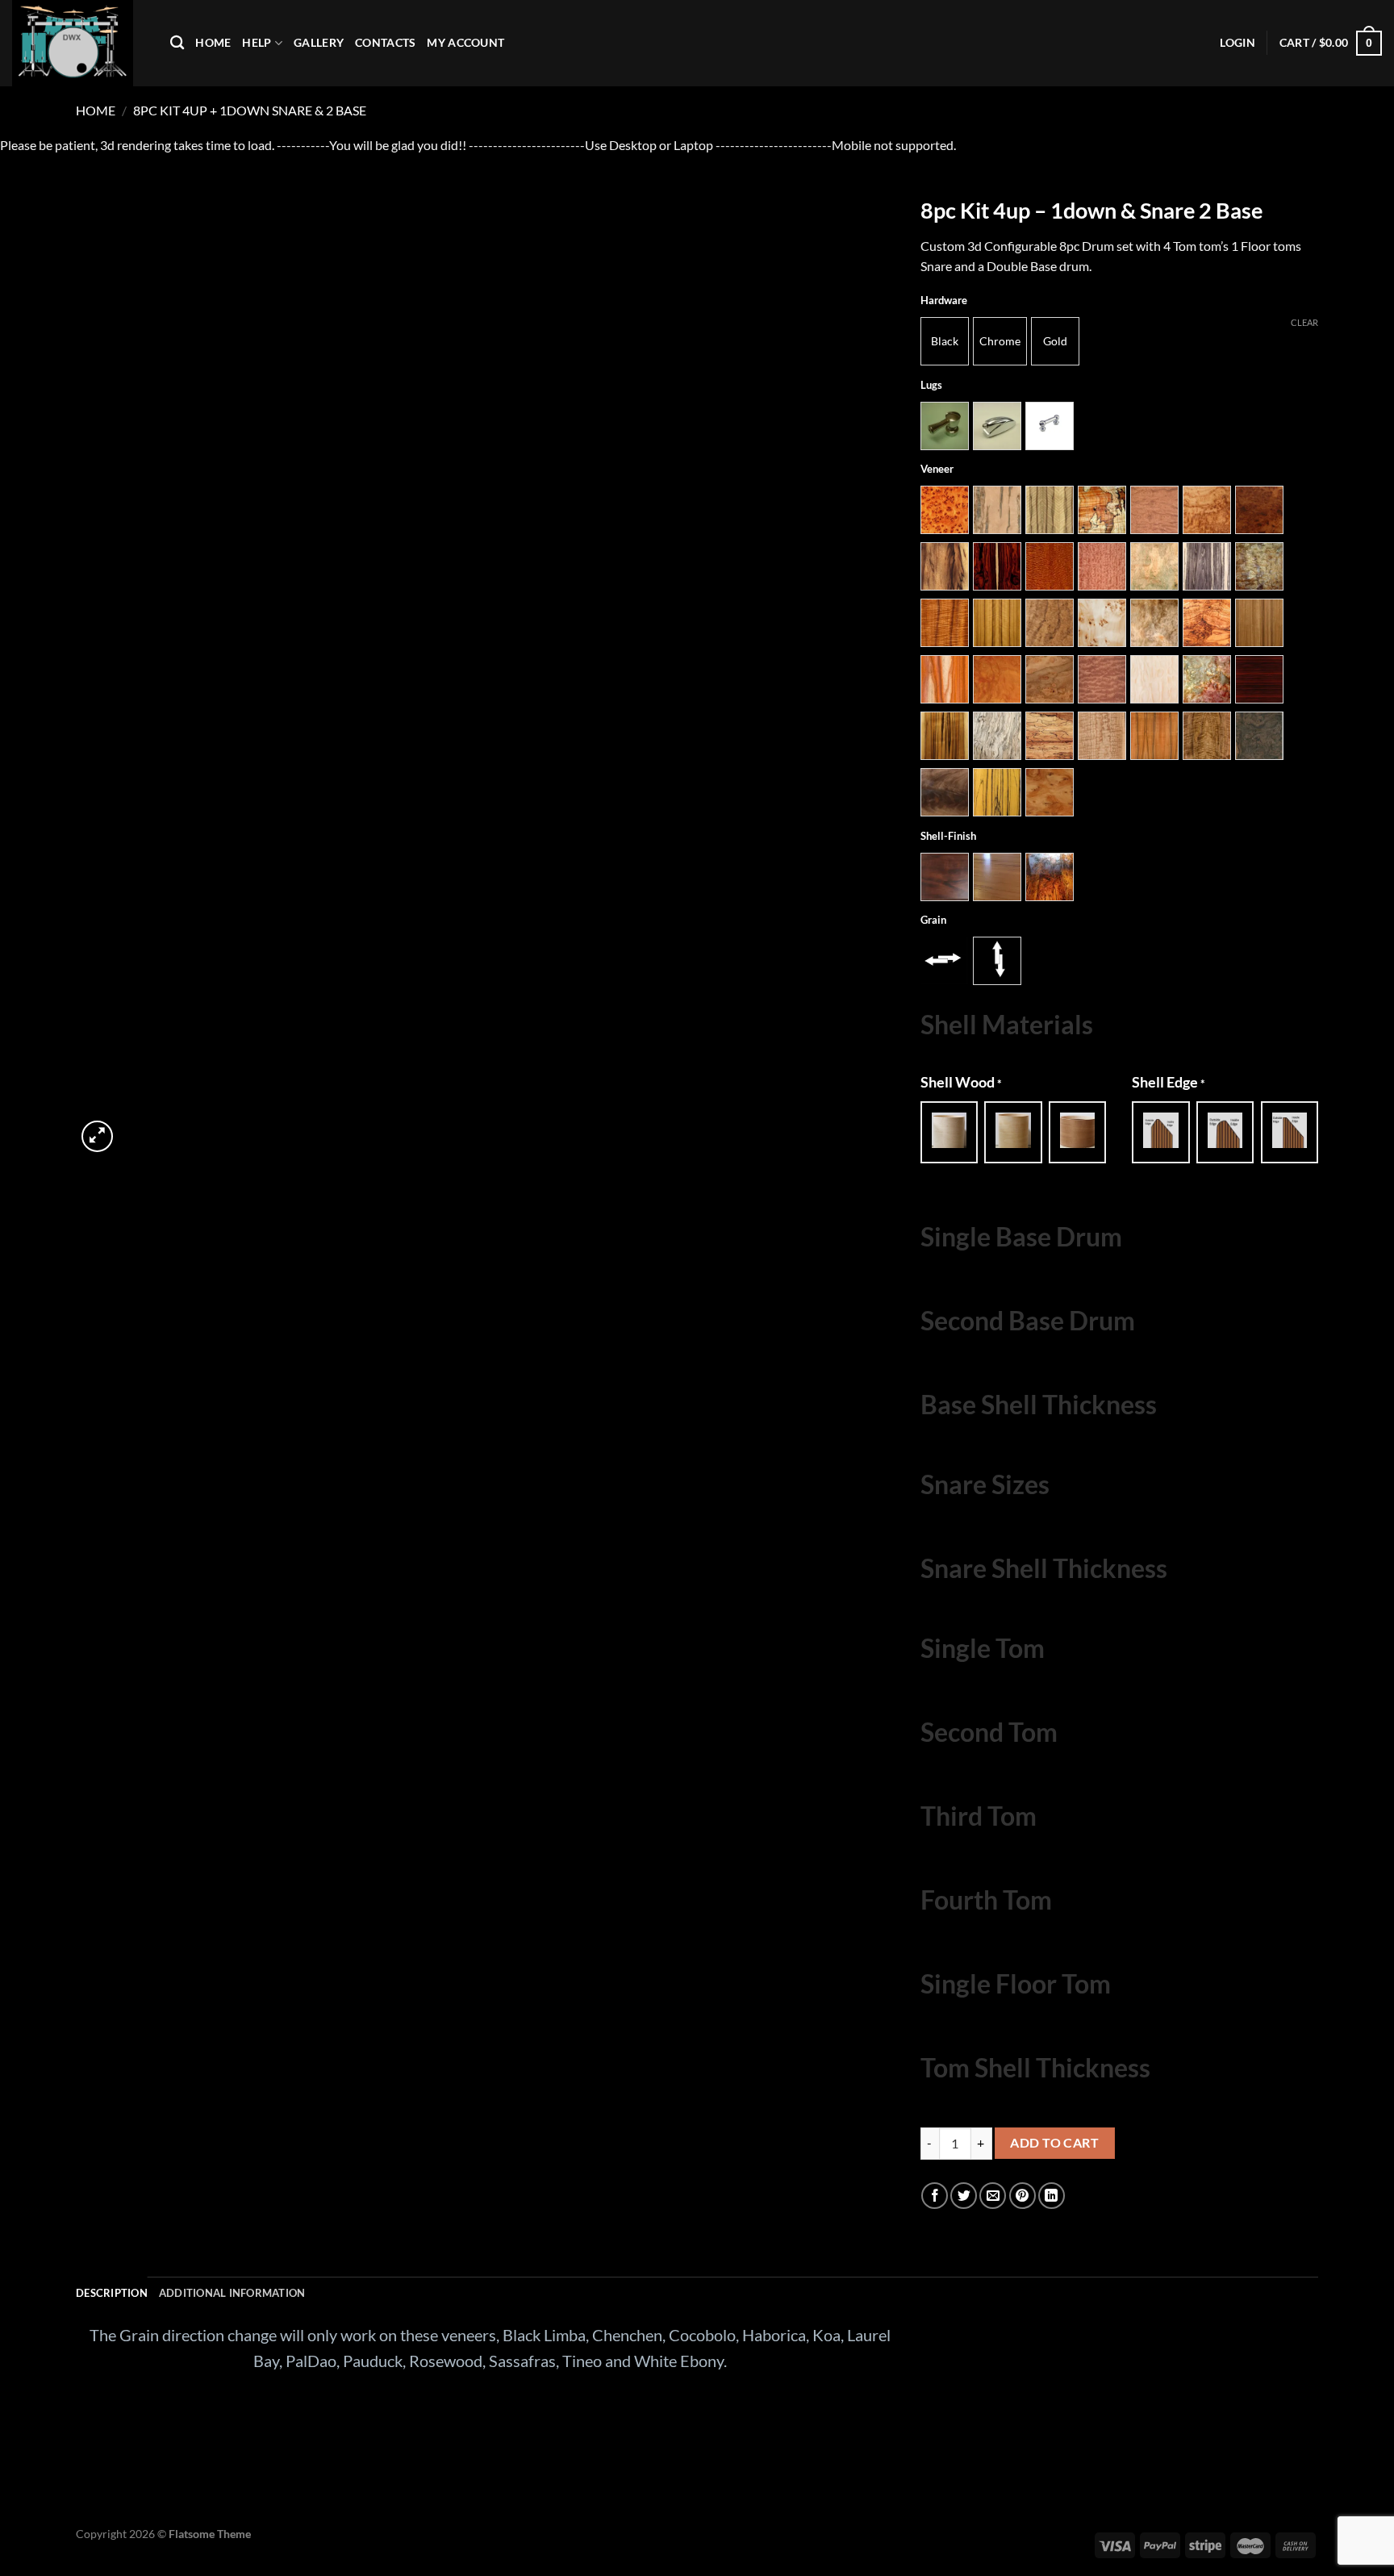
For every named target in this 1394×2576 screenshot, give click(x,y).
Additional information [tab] (232, 2293)
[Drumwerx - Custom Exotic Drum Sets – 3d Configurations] (79, 43)
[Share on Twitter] (964, 2196)
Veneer (937, 470)
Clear (1304, 322)
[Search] (177, 43)
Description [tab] (112, 2293)
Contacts (385, 42)
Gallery (319, 42)
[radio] (945, 341)
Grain (933, 921)
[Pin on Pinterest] (1023, 2196)
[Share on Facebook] (935, 2196)
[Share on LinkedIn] (1052, 2196)
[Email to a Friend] (993, 2196)
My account (465, 42)
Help (257, 42)
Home (213, 42)
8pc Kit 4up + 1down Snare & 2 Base (250, 110)
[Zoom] (97, 1136)
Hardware (944, 301)
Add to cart (1054, 2143)
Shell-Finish (948, 837)
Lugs (931, 386)
